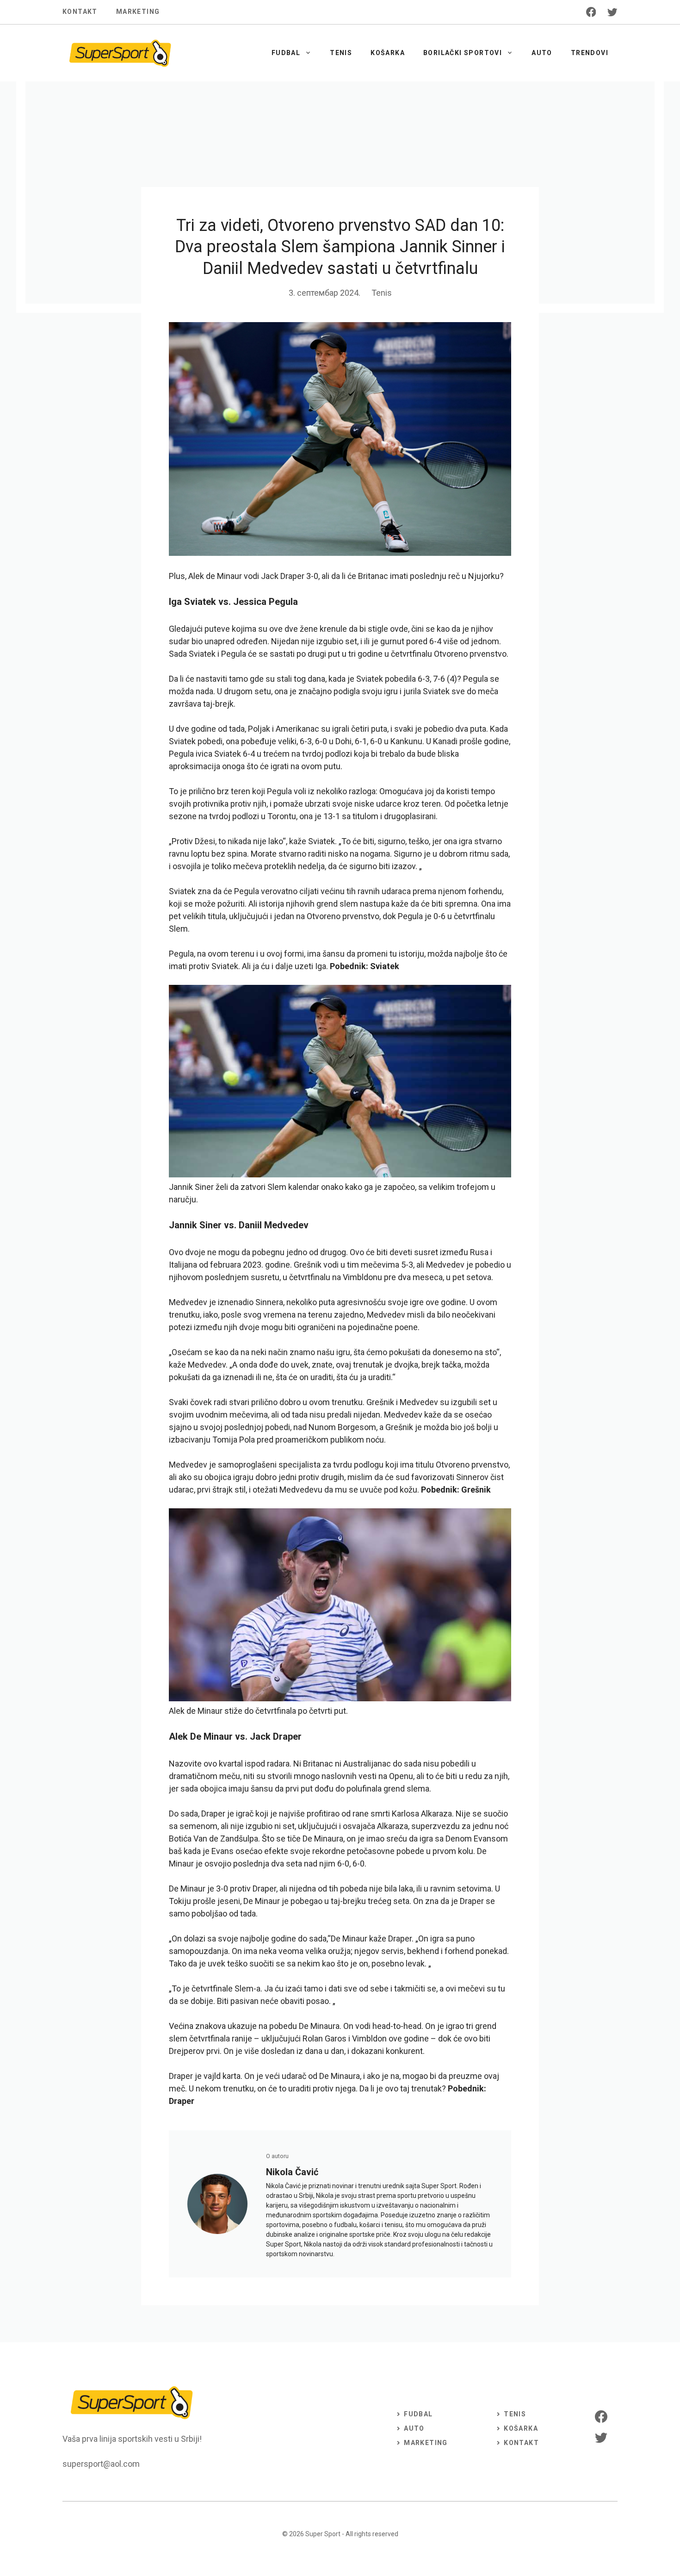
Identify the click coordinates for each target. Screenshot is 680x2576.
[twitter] (612, 12)
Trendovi (590, 53)
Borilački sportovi (463, 53)
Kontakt (80, 12)
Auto (542, 53)
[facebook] (591, 12)
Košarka (388, 53)
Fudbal (286, 53)
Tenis (341, 53)
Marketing (138, 12)
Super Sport (323, 2534)
